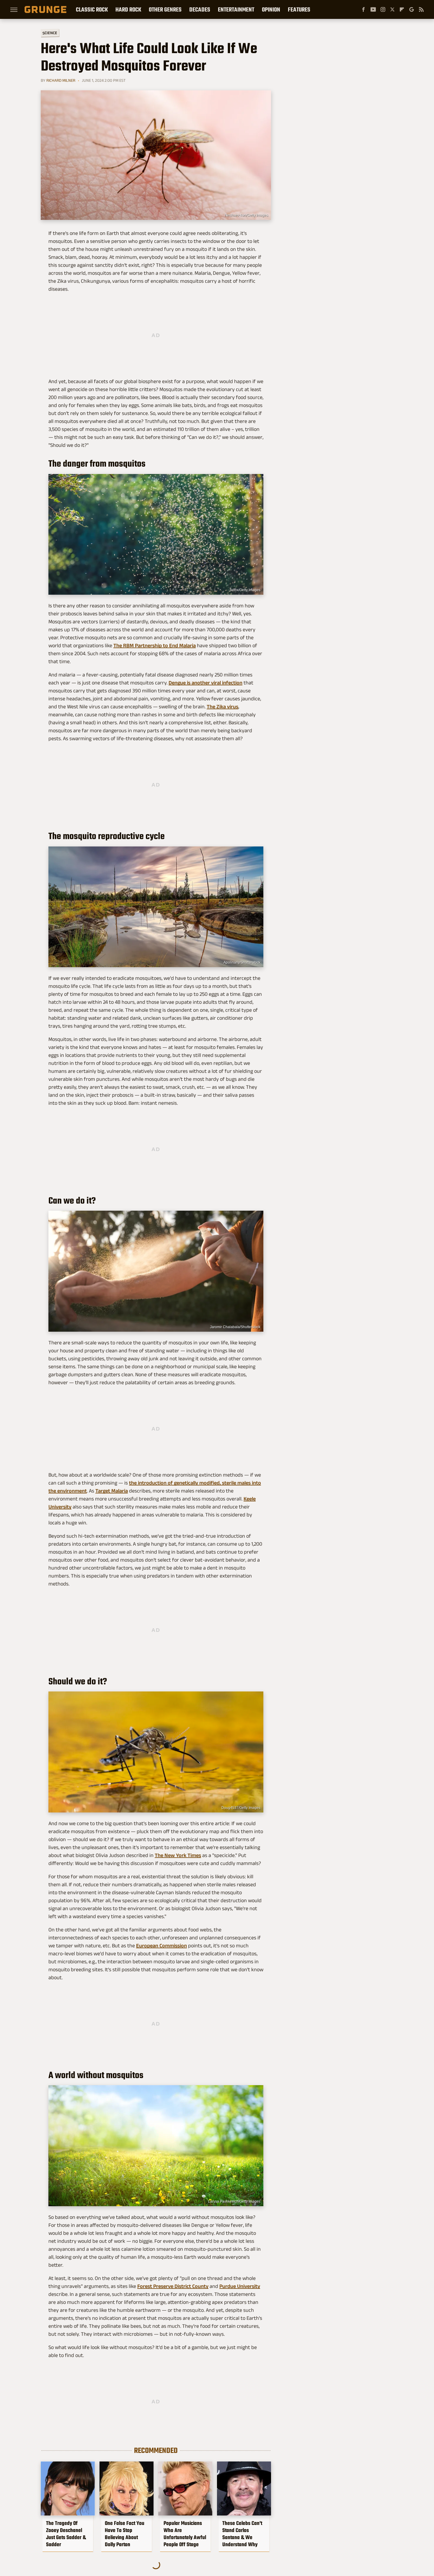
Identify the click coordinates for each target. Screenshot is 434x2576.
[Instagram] (383, 9)
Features (299, 9)
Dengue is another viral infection (205, 683)
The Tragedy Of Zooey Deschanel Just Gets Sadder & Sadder (66, 2534)
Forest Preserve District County (173, 2286)
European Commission (161, 1946)
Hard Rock (128, 9)
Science (50, 33)
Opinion (271, 9)
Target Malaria (112, 1491)
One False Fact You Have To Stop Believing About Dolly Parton (125, 2534)
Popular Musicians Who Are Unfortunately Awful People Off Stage (185, 2534)
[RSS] (421, 9)
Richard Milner (61, 80)
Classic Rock (92, 9)
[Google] (412, 9)
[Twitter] (392, 9)
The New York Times (178, 1855)
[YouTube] (373, 9)
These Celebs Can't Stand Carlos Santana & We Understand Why (242, 2534)
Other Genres (165, 9)
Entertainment (236, 9)
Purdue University (240, 2286)
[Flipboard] (402, 9)
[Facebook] (363, 9)
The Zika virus (222, 707)
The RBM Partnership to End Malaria (155, 645)
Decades (200, 9)
